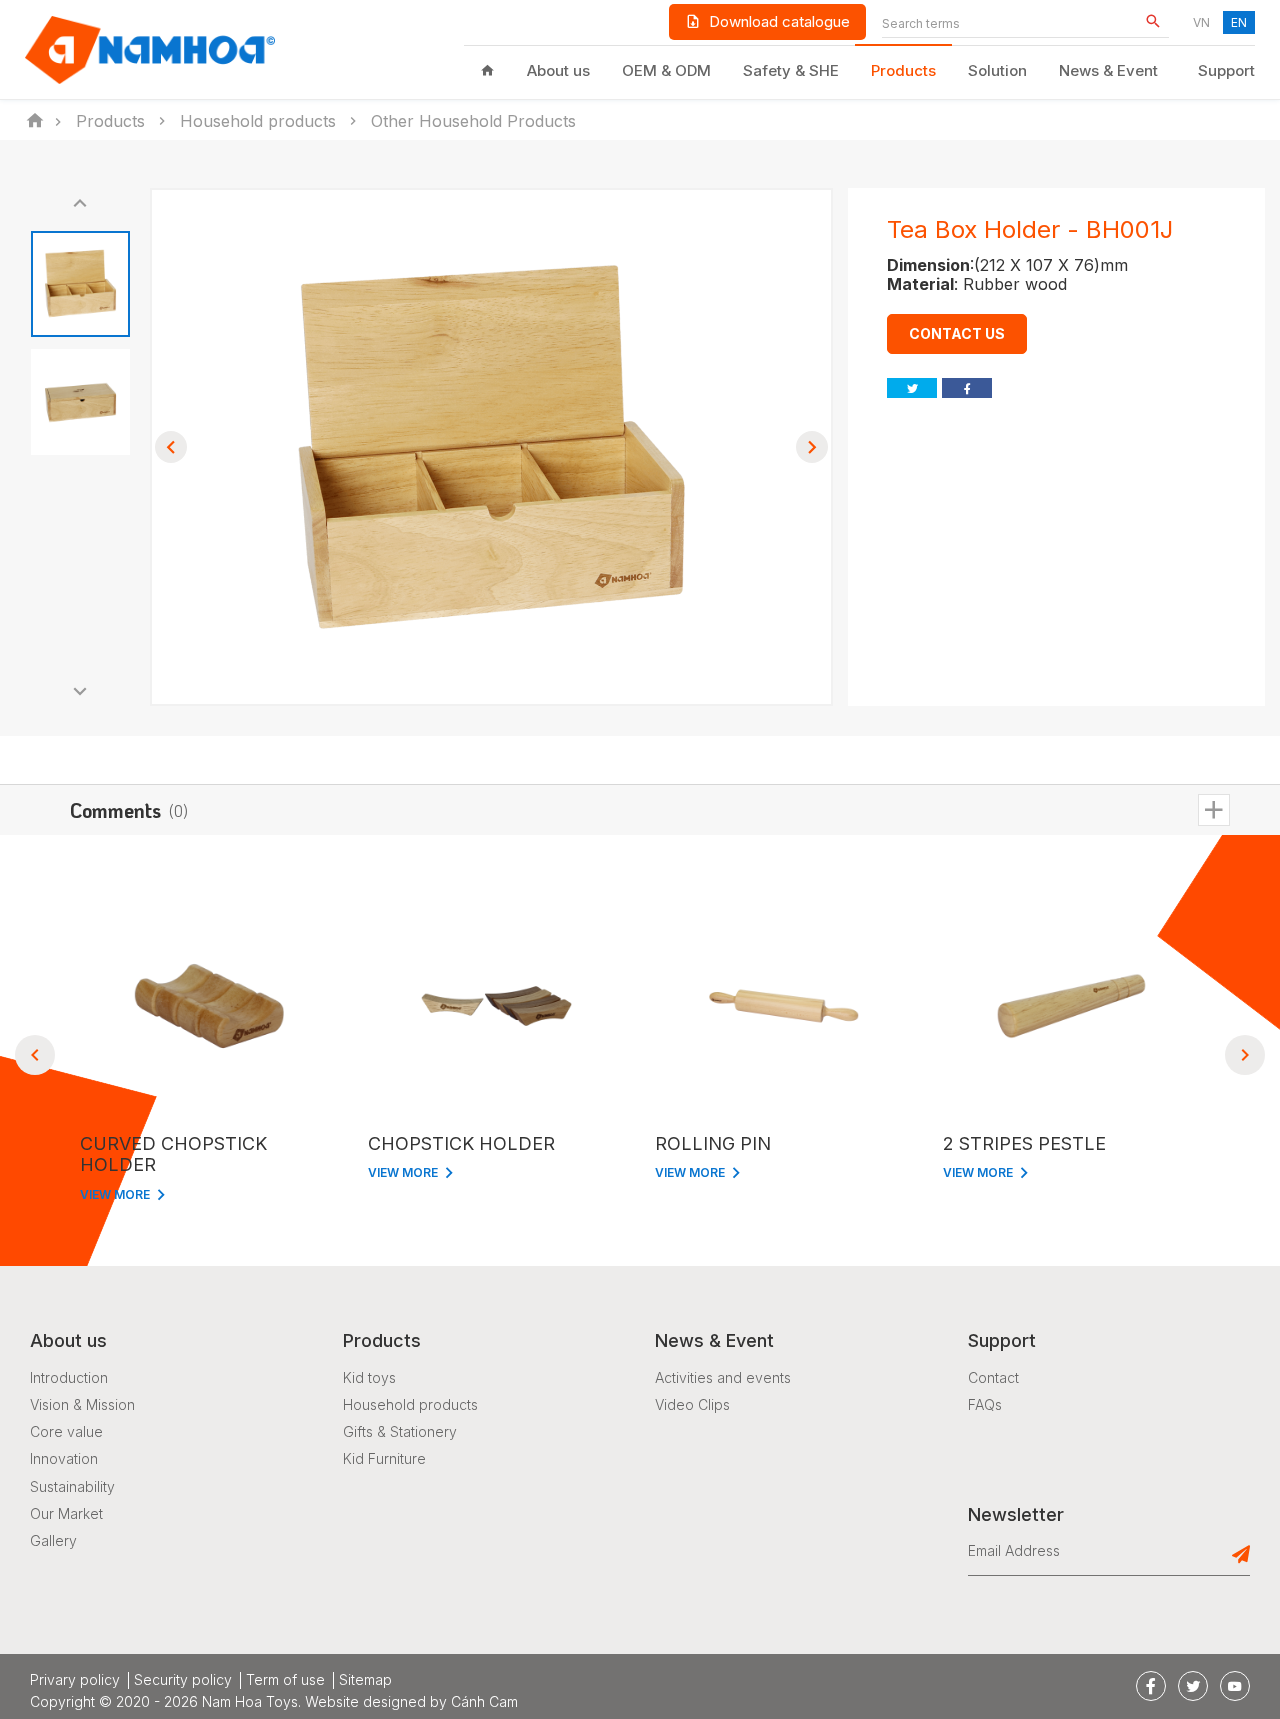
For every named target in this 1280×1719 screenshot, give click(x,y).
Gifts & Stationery (400, 1431)
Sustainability (72, 1486)
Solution (997, 70)
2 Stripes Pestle (1024, 1143)
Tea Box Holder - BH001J (1030, 229)
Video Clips (692, 1404)
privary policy (75, 1680)
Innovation (64, 1458)
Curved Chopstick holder (173, 1154)
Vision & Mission (82, 1404)
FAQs (985, 1404)
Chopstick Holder (461, 1143)
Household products (410, 1404)
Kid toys (369, 1377)
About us (558, 70)
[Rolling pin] (784, 1006)
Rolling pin (713, 1143)
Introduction (69, 1377)
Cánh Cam (484, 1701)
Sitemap (365, 1680)
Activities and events (723, 1377)
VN (1201, 22)
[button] (80, 203)
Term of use (285, 1680)
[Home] (487, 71)
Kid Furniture (384, 1458)
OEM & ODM (666, 70)
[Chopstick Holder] (497, 1006)
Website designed (365, 1701)
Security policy (183, 1680)
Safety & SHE (791, 70)
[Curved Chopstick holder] (209, 1006)
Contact (993, 1377)
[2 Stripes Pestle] (1072, 1006)
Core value (66, 1431)
